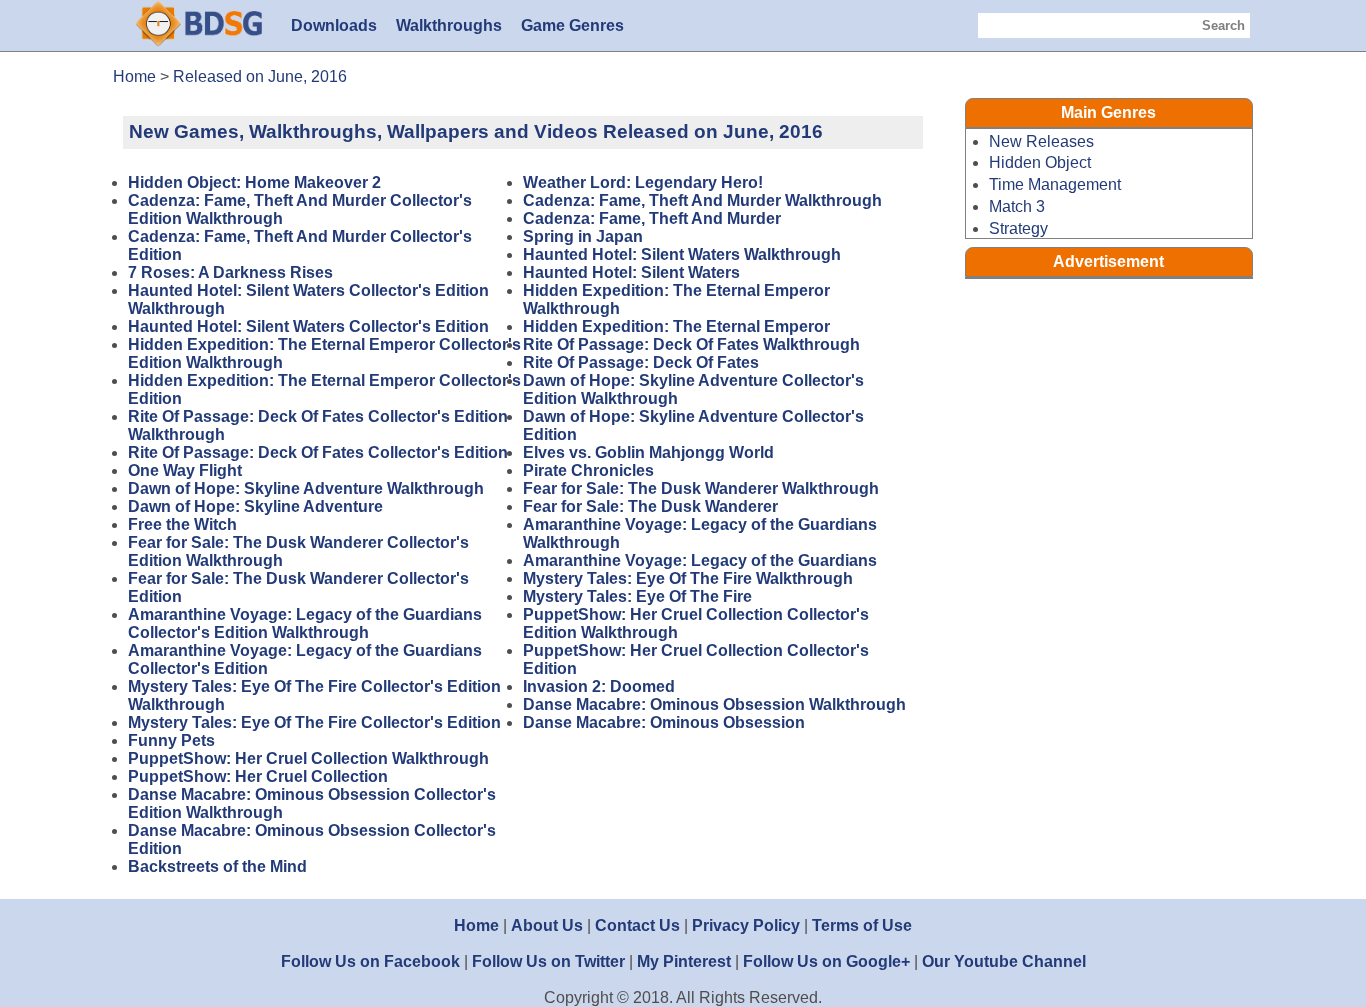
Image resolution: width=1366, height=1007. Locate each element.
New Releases (1041, 141)
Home (476, 925)
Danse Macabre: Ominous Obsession (664, 722)
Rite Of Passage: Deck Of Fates (641, 362)
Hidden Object (1040, 162)
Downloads (334, 25)
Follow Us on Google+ (826, 961)
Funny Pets (171, 740)
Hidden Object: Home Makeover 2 (254, 182)
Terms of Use (862, 925)
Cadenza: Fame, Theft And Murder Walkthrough (702, 200)
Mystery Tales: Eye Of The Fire (637, 596)
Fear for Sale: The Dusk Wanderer (650, 506)
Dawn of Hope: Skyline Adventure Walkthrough (306, 488)
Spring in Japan (583, 236)
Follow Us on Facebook (370, 961)
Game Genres (572, 25)
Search (1223, 25)
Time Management (1055, 184)
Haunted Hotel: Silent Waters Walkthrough (682, 254)
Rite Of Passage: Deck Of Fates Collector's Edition (318, 452)
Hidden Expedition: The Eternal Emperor (676, 326)
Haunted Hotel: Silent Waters (631, 272)
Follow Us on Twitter (548, 961)
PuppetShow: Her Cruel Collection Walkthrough (308, 758)
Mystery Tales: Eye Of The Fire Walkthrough (688, 578)
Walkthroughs (449, 25)
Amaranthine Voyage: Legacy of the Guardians (700, 560)
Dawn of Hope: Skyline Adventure (255, 506)
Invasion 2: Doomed (599, 686)
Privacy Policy (746, 925)
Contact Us (637, 925)
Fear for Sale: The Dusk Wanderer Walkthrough (701, 488)
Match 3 (1017, 206)
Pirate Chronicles (588, 470)
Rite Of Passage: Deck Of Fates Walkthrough (691, 344)
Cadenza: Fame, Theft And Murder (652, 218)
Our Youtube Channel (1004, 961)
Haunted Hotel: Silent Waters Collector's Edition (308, 326)
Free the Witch (182, 524)
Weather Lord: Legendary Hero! (643, 182)
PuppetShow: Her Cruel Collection (258, 776)
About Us (547, 925)
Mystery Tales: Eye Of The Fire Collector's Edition (314, 722)
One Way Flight (185, 470)
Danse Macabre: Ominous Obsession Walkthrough (714, 704)
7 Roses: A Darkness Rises (230, 272)
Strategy (1018, 228)
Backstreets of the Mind (217, 866)
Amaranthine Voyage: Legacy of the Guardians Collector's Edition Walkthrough (305, 623)
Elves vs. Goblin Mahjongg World (648, 452)
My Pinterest (684, 961)
